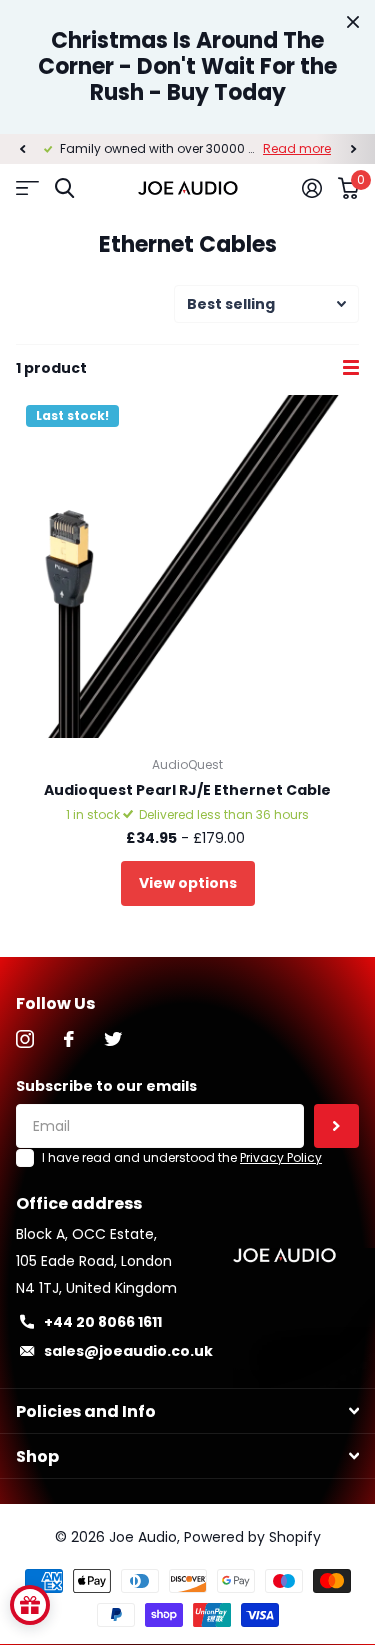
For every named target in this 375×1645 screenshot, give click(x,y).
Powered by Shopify (252, 1537)
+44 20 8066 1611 (103, 1322)
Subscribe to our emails (106, 1086)
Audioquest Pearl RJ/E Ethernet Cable (187, 790)
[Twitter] (113, 1039)
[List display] (351, 368)
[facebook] (69, 1039)
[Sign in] (312, 188)
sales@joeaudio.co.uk (128, 1351)
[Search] (64, 188)
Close (353, 22)
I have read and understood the (182, 1157)
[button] (22, 149)
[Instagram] (25, 1039)
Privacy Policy (281, 1157)
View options (188, 883)
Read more (297, 148)
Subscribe (336, 1126)
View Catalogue (27, 188)
